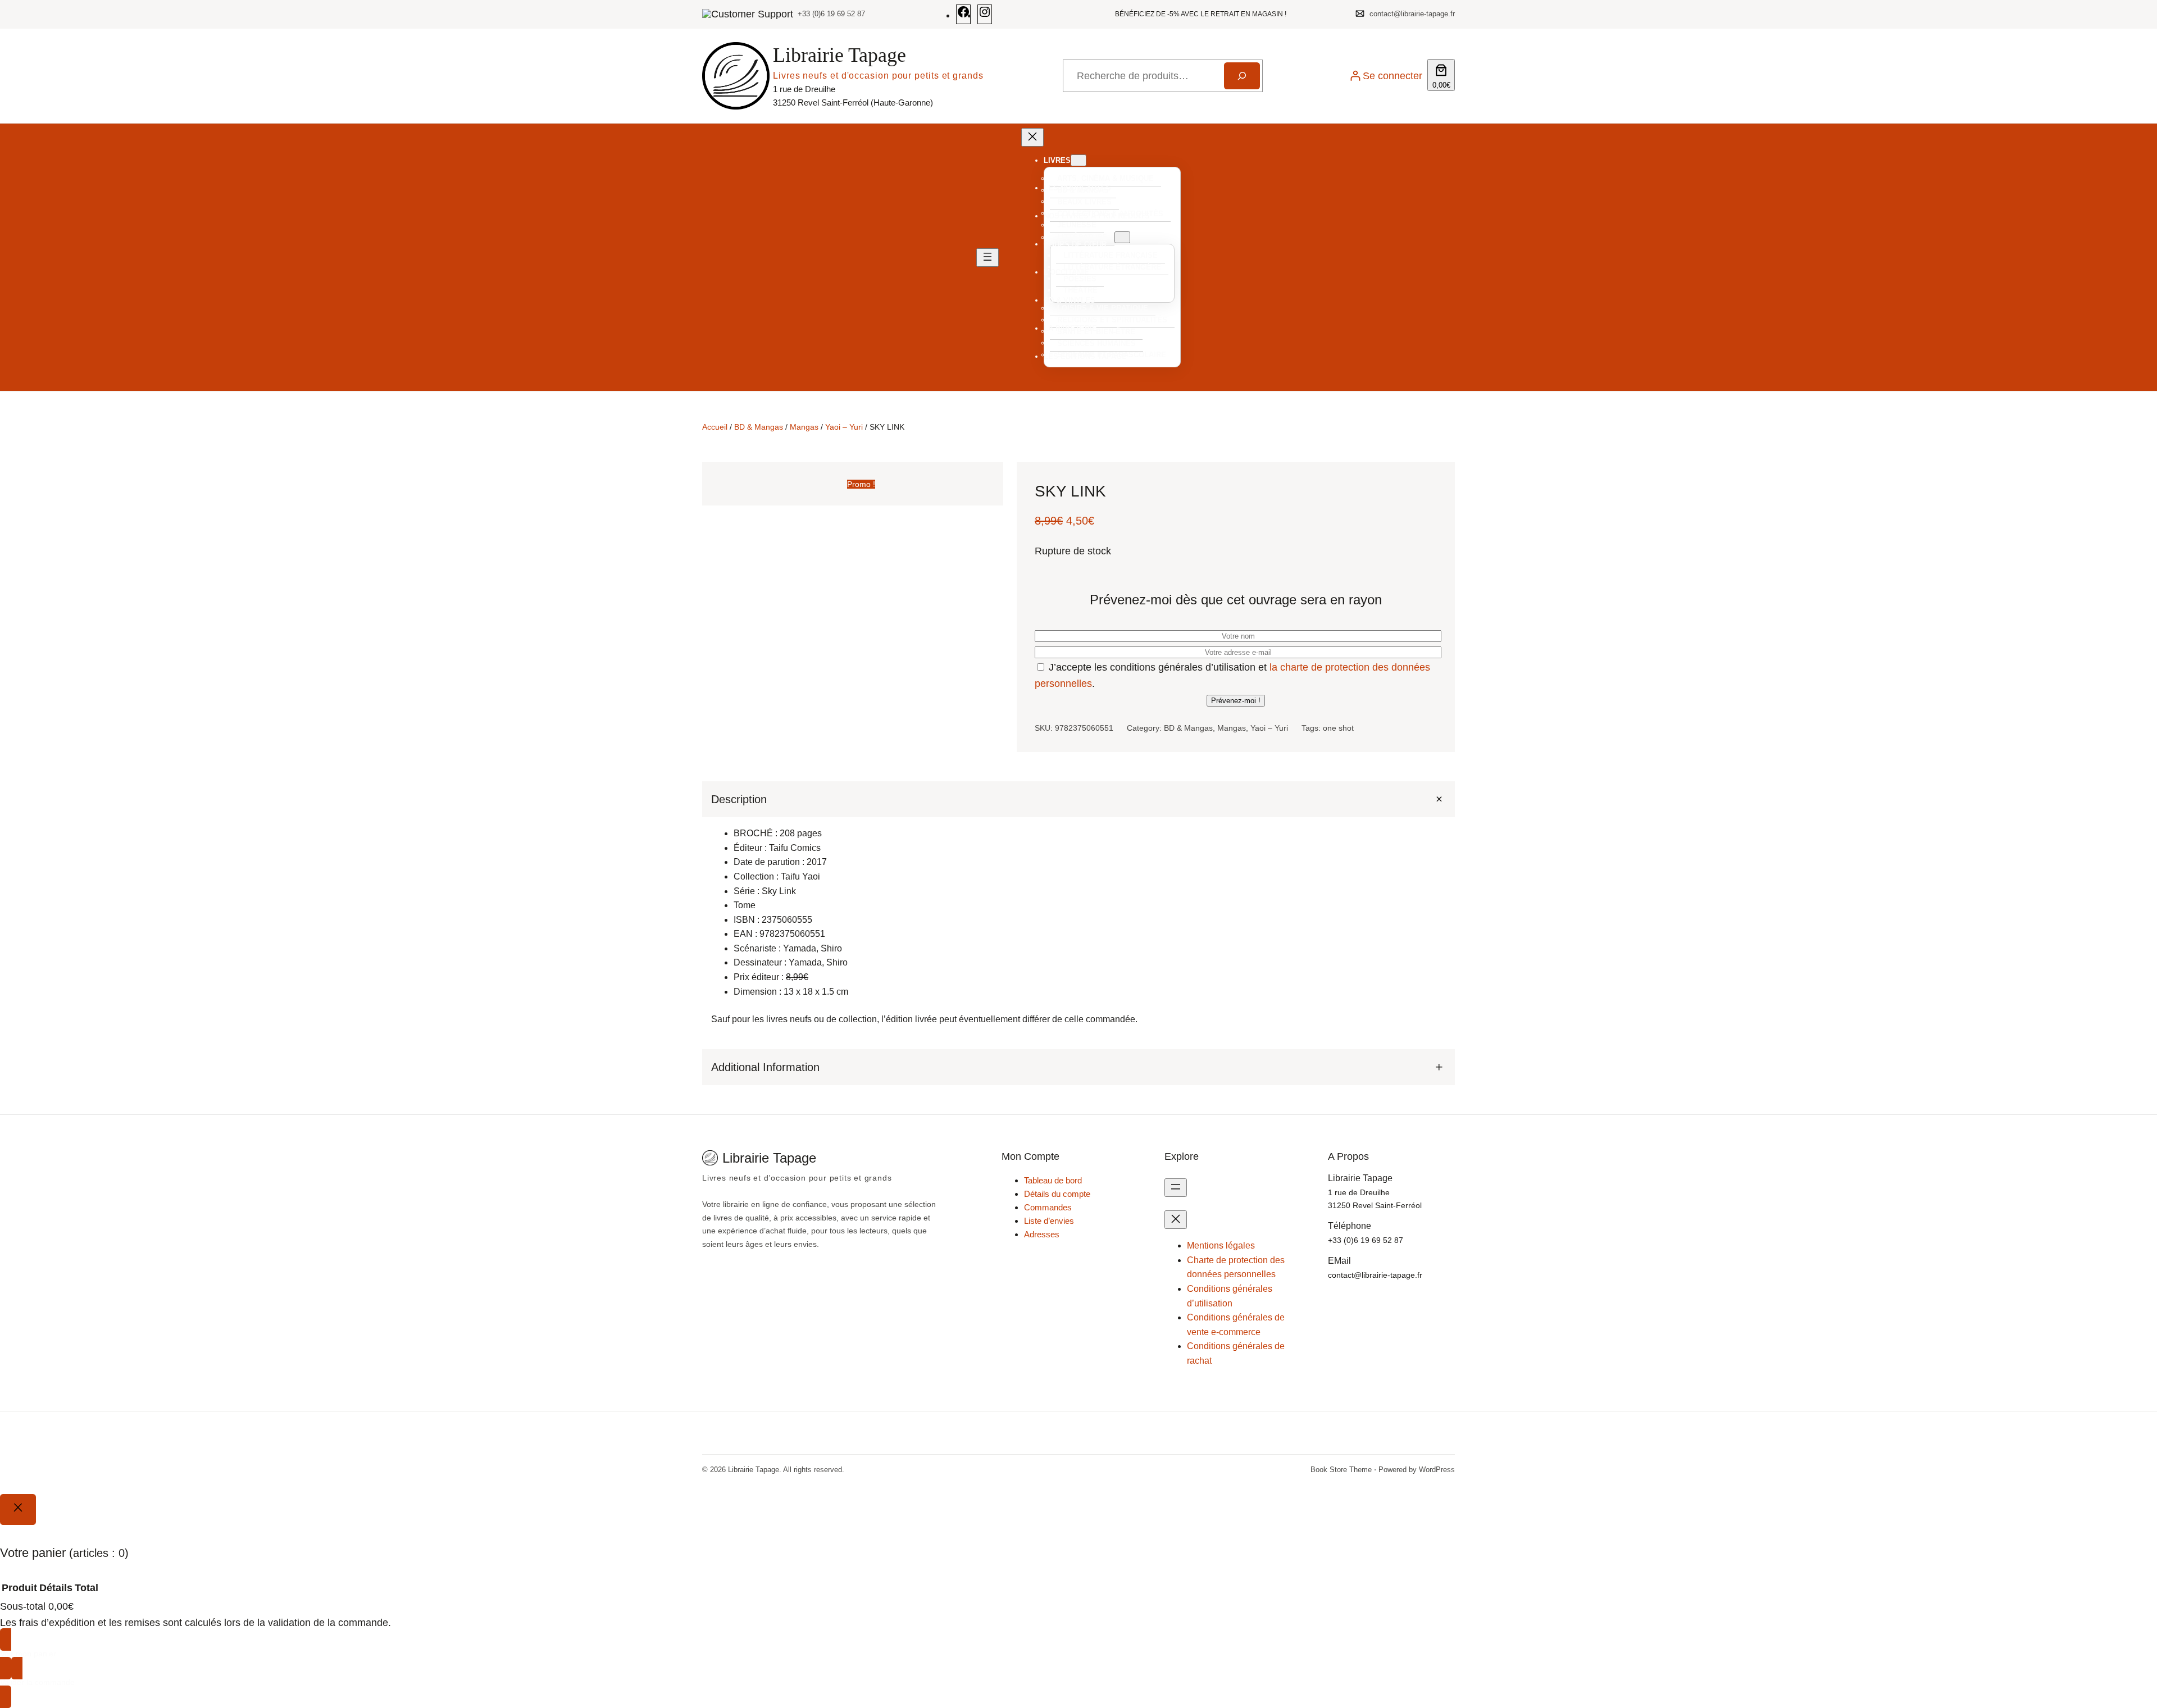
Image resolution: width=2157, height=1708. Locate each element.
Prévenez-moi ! (1236, 701)
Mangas (804, 427)
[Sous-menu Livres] (1078, 160)
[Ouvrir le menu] (988, 258)
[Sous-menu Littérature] (1122, 237)
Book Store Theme (1341, 1470)
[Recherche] (1242, 76)
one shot (1338, 728)
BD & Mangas (759, 427)
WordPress (1437, 1470)
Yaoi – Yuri (844, 427)
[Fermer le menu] (1032, 137)
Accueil (715, 427)
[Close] (18, 1509)
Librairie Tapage (839, 55)
